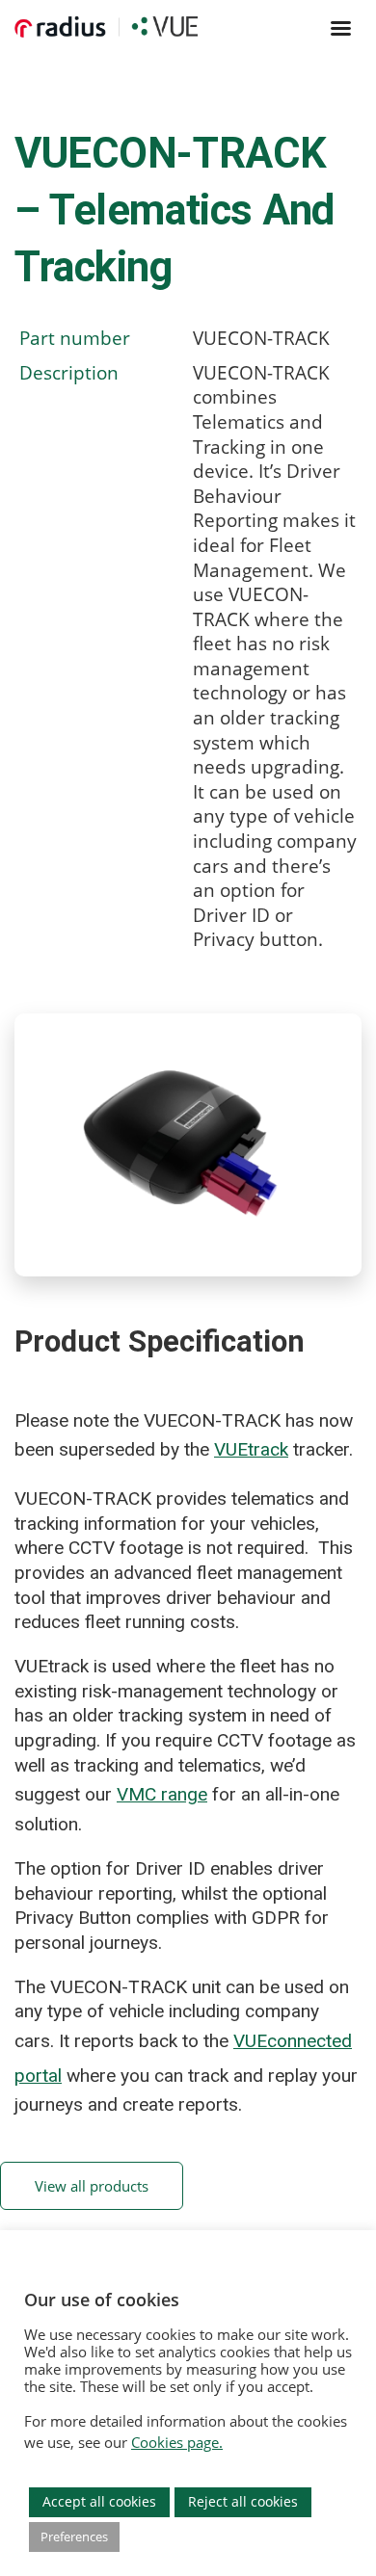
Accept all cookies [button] (99, 2501)
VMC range (162, 1794)
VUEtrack (251, 1449)
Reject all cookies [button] (243, 2501)
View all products (92, 2186)
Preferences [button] (74, 2537)
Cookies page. (177, 2442)
